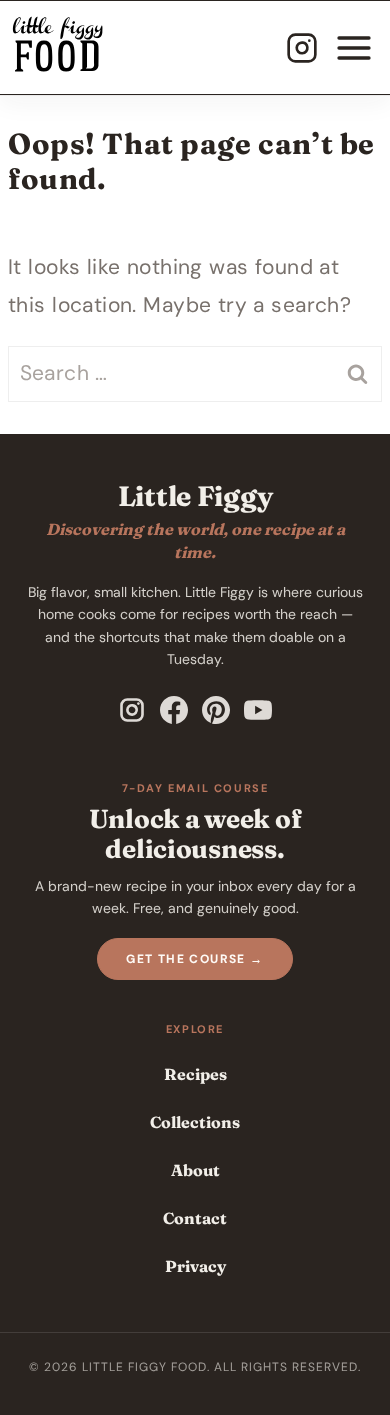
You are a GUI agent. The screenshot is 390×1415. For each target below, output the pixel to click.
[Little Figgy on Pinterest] (216, 710)
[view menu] (354, 48)
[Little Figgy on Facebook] (174, 710)
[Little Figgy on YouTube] (258, 710)
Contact (195, 1218)
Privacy (195, 1266)
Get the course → (194, 959)
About (195, 1170)
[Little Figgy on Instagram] (132, 710)
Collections (195, 1122)
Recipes (195, 1074)
